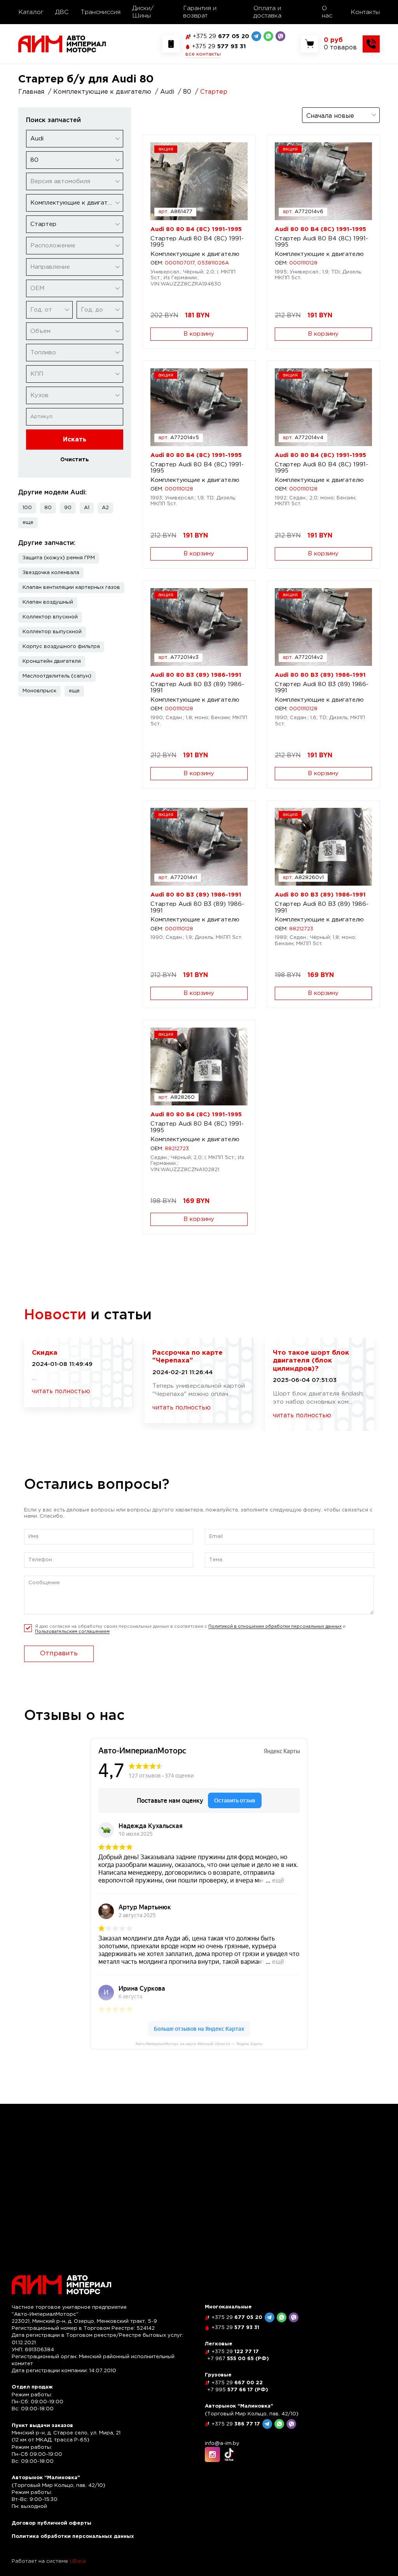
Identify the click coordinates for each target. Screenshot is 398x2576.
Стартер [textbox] (43, 224)
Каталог (31, 12)
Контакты (365, 12)
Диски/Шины (143, 12)
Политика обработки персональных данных (73, 2537)
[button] (28, 523)
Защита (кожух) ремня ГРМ (59, 558)
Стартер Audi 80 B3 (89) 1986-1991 (197, 688)
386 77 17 (236, 2424)
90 (68, 508)
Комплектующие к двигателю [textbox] (75, 203)
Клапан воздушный (48, 602)
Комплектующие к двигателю (195, 254)
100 (27, 508)
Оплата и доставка (267, 12)
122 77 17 (235, 2352)
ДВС (62, 12)
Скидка (45, 1353)
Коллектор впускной (50, 617)
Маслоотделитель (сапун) (57, 676)
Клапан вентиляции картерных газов (71, 588)
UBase (78, 2561)
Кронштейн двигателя (52, 661)
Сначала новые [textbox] (330, 116)
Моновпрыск (39, 691)
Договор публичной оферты (51, 2523)
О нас (327, 12)
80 (48, 508)
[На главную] (62, 44)
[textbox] (75, 181)
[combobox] (75, 139)
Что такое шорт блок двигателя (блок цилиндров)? (311, 1361)
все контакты (203, 54)
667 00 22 (237, 2383)
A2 (105, 508)
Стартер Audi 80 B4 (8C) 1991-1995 (197, 242)
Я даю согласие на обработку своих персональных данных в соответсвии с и (190, 1629)
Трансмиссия (100, 12)
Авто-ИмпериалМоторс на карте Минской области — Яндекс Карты (199, 2044)
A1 (87, 508)
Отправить (59, 1654)
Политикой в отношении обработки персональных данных (275, 1627)
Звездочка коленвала (51, 573)
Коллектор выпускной (52, 632)
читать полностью (61, 1391)
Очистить (75, 460)
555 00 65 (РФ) (238, 2359)
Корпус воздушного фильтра (61, 647)
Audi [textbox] (37, 139)
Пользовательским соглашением (72, 1632)
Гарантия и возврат (200, 12)
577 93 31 (219, 46)
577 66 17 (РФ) (238, 2390)
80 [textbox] (34, 160)
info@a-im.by (222, 2444)
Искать (75, 440)
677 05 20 (221, 36)
